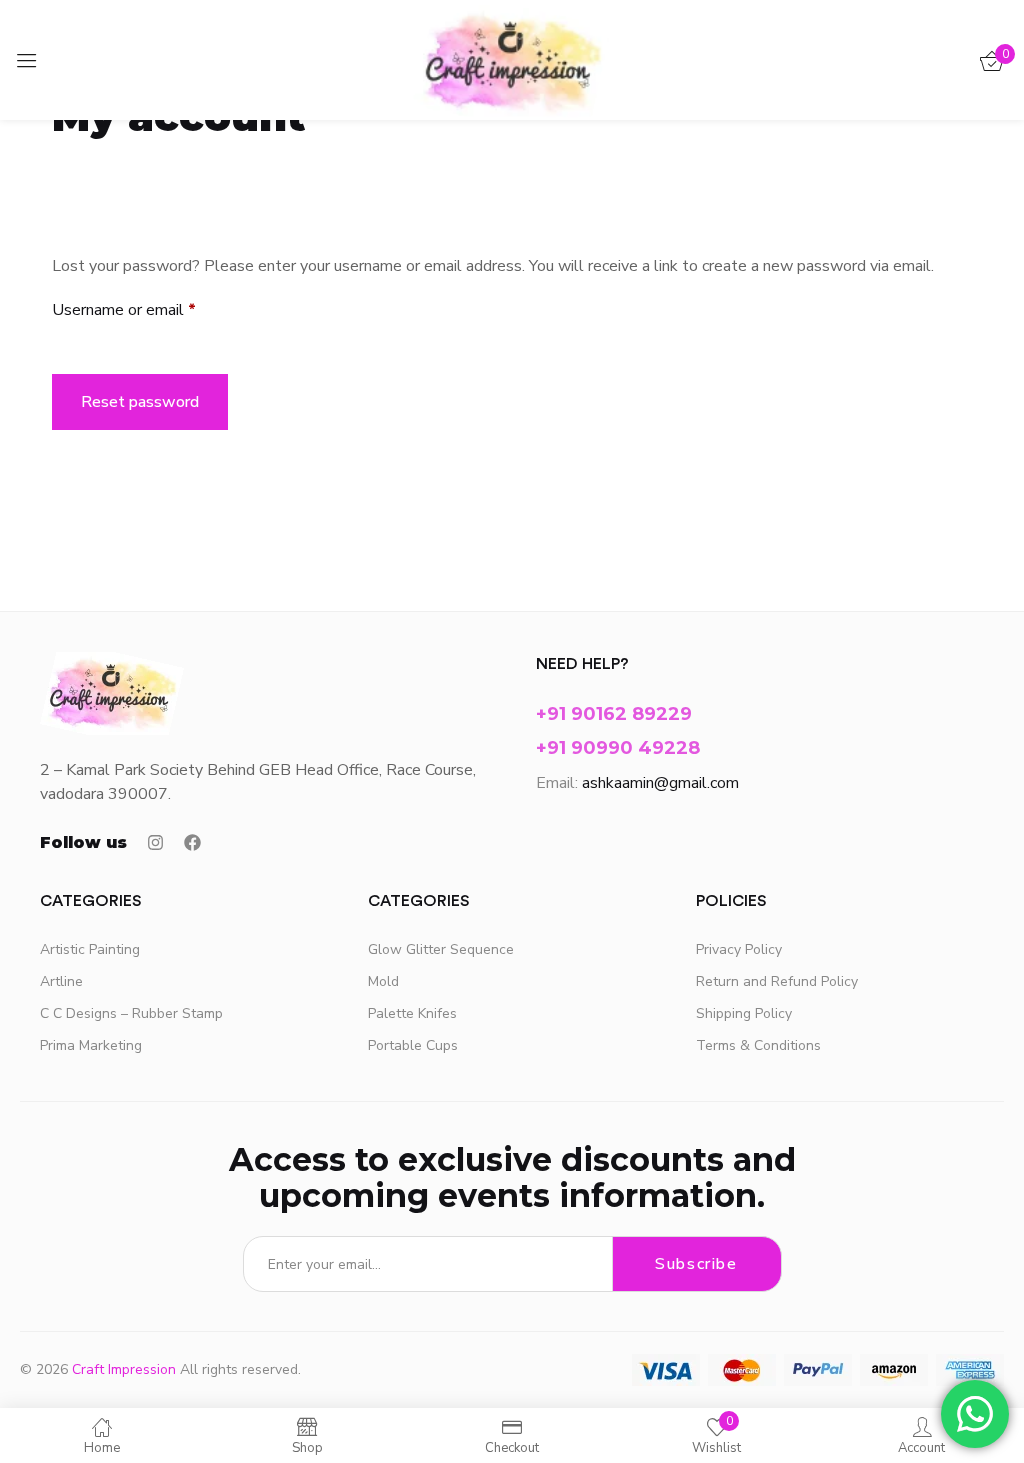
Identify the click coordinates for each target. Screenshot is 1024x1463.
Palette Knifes (412, 1013)
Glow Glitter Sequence (441, 949)
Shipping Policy (744, 1013)
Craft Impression (124, 1369)
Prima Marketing (91, 1045)
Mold (383, 981)
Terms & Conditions (758, 1045)
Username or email (155, 309)
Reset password (140, 402)
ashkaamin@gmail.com (660, 783)
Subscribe (696, 1264)
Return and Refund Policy (777, 981)
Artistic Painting (90, 949)
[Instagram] (155, 842)
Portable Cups (413, 1045)
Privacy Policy (739, 949)
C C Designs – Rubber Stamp (131, 1013)
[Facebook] (192, 842)
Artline (61, 981)
